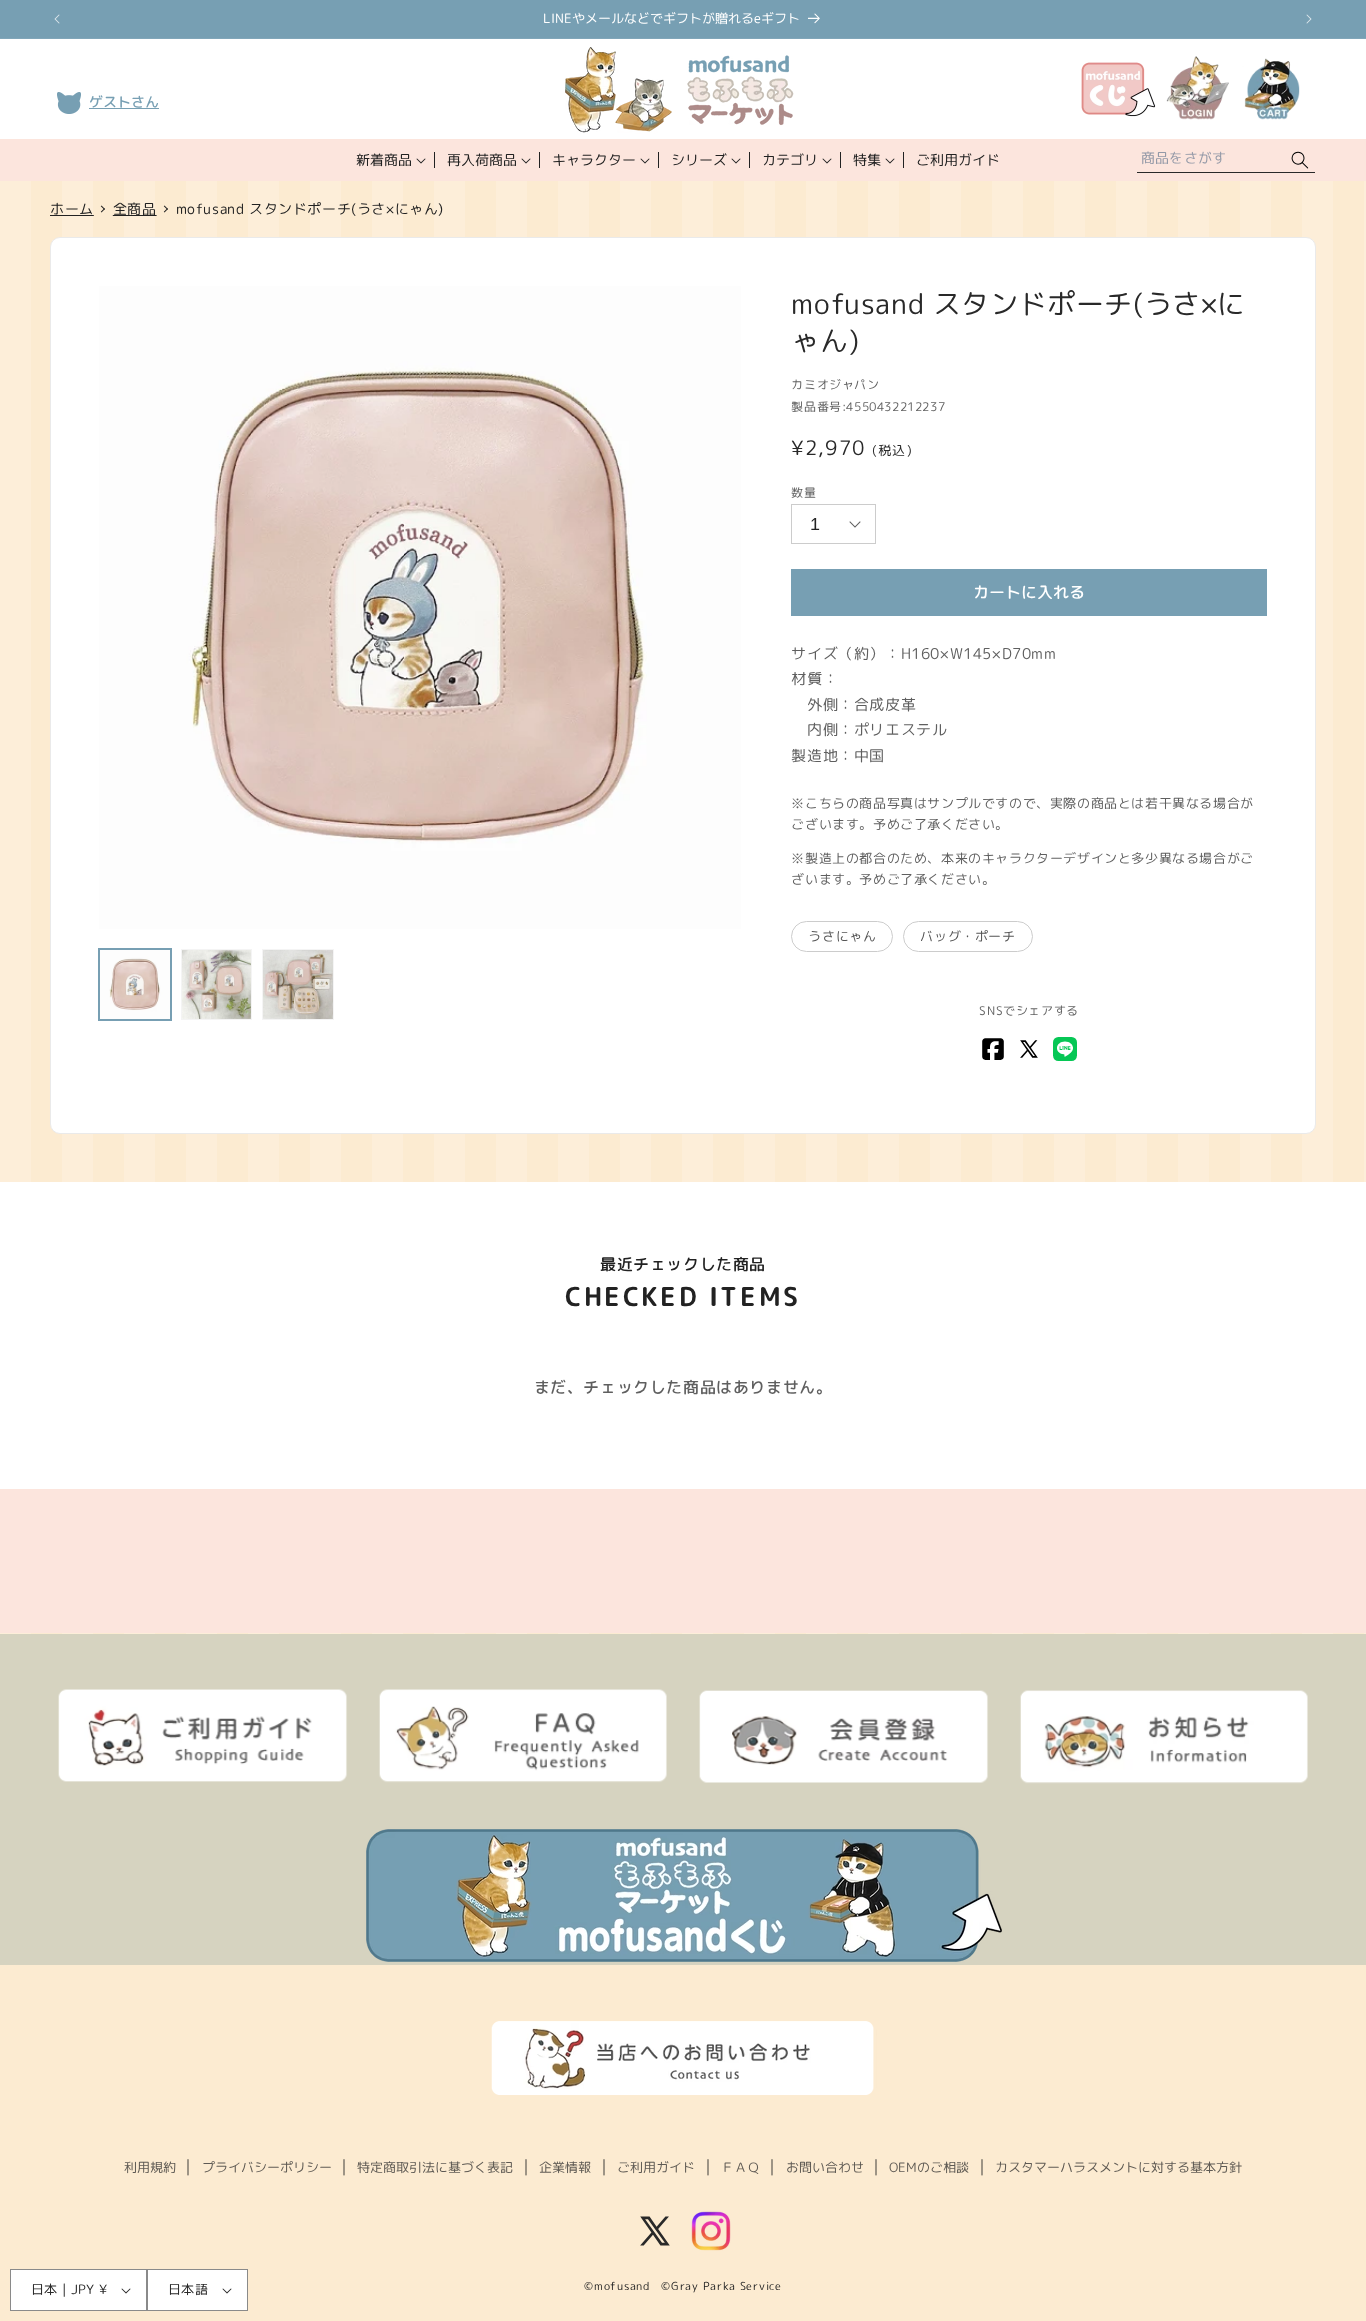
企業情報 (565, 2167)
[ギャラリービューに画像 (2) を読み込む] (217, 985)
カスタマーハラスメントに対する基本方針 (1118, 2167)
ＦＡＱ (740, 2167)
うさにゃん (842, 936)
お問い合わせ (825, 2167)
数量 (803, 492)
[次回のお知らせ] (1309, 19)
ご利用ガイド (656, 2167)
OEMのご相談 (929, 2167)
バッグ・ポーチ (967, 936)
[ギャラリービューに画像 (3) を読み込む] (298, 985)
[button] (389, 160)
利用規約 (150, 2167)
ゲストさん (124, 101)
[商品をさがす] (1300, 160)
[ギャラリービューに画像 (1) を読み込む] (135, 985)
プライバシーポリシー (267, 2167)
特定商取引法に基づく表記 (435, 2167)
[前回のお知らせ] (57, 19)
